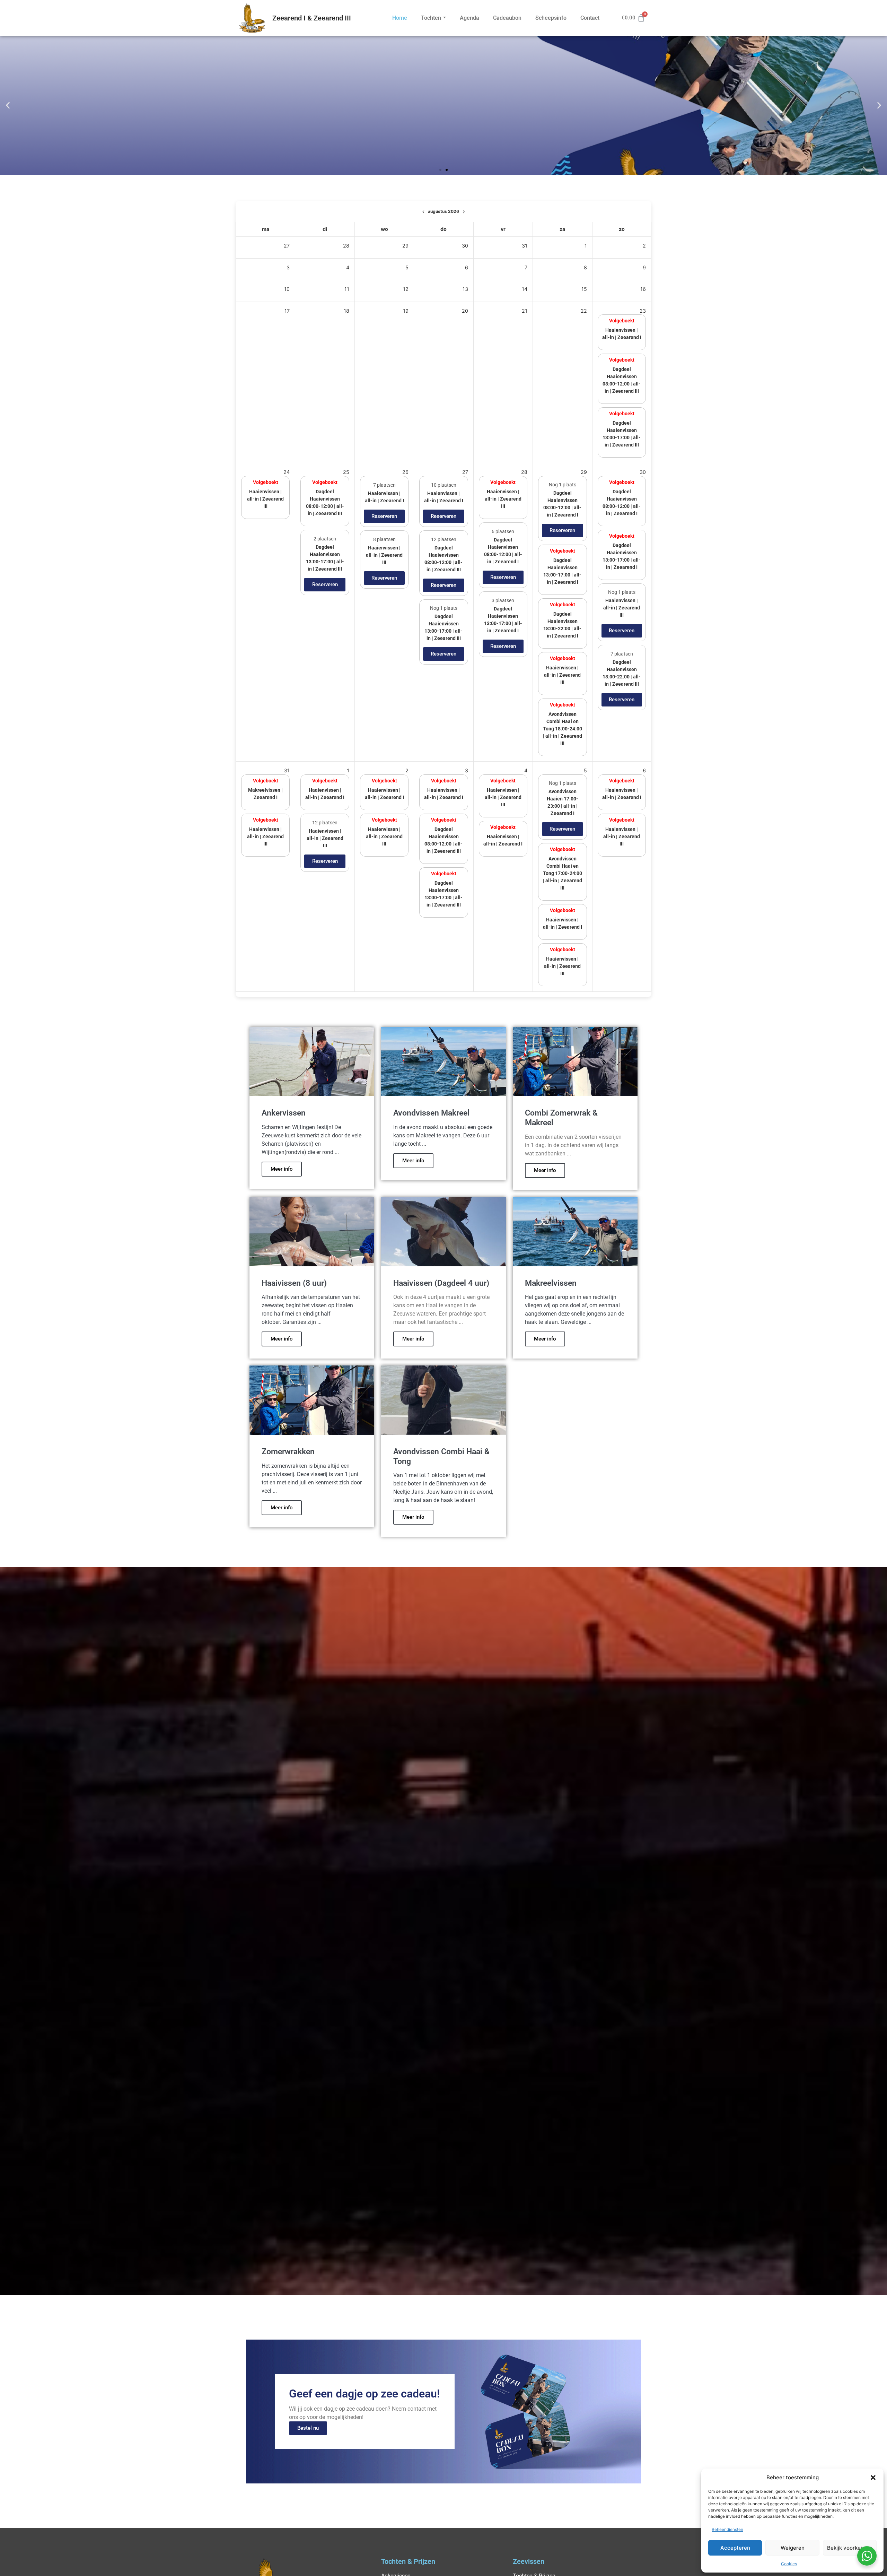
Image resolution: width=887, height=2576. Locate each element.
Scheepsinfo (551, 18)
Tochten (431, 18)
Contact (590, 18)
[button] (873, 2478)
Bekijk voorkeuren (850, 2548)
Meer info (282, 1169)
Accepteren (735, 2548)
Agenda (469, 18)
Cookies (789, 2564)
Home (400, 18)
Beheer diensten (727, 2529)
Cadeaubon (507, 18)
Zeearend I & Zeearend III (312, 18)
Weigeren (793, 2548)
